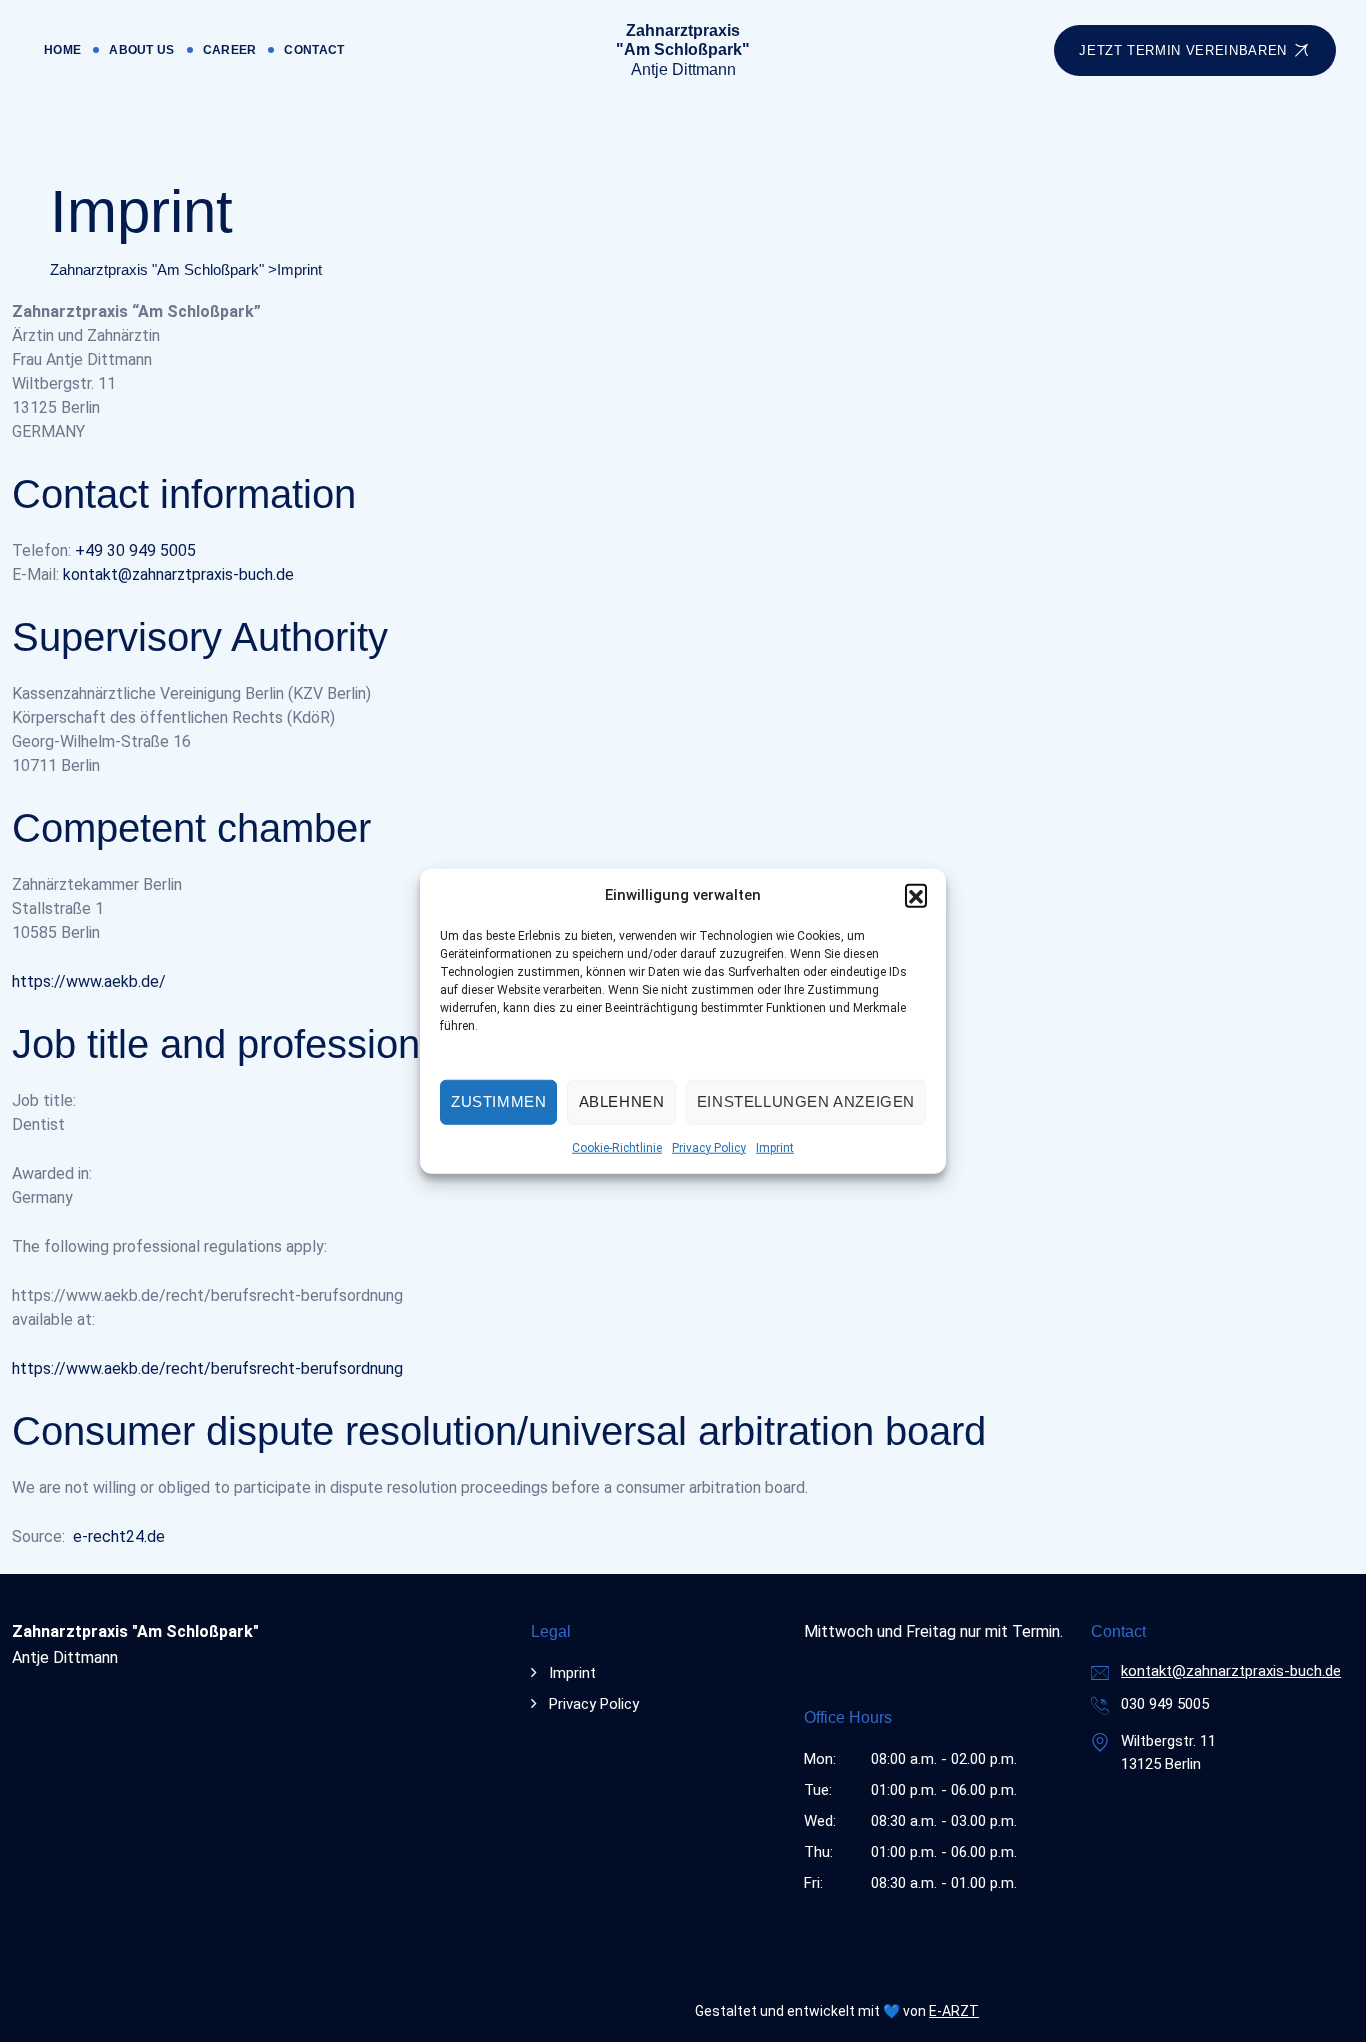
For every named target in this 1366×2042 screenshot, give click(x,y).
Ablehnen (622, 1101)
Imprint (775, 1147)
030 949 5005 (1165, 1704)
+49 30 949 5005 (135, 550)
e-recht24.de (119, 1536)
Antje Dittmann (683, 49)
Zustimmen (498, 1101)
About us (141, 50)
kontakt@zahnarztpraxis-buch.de (178, 574)
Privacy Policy (709, 1147)
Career (230, 50)
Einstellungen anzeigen (806, 1101)
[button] (916, 895)
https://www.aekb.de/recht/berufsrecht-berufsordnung (207, 1368)
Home (62, 50)
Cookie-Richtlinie (617, 1147)
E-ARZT (954, 2011)
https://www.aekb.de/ (89, 981)
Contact (314, 50)
